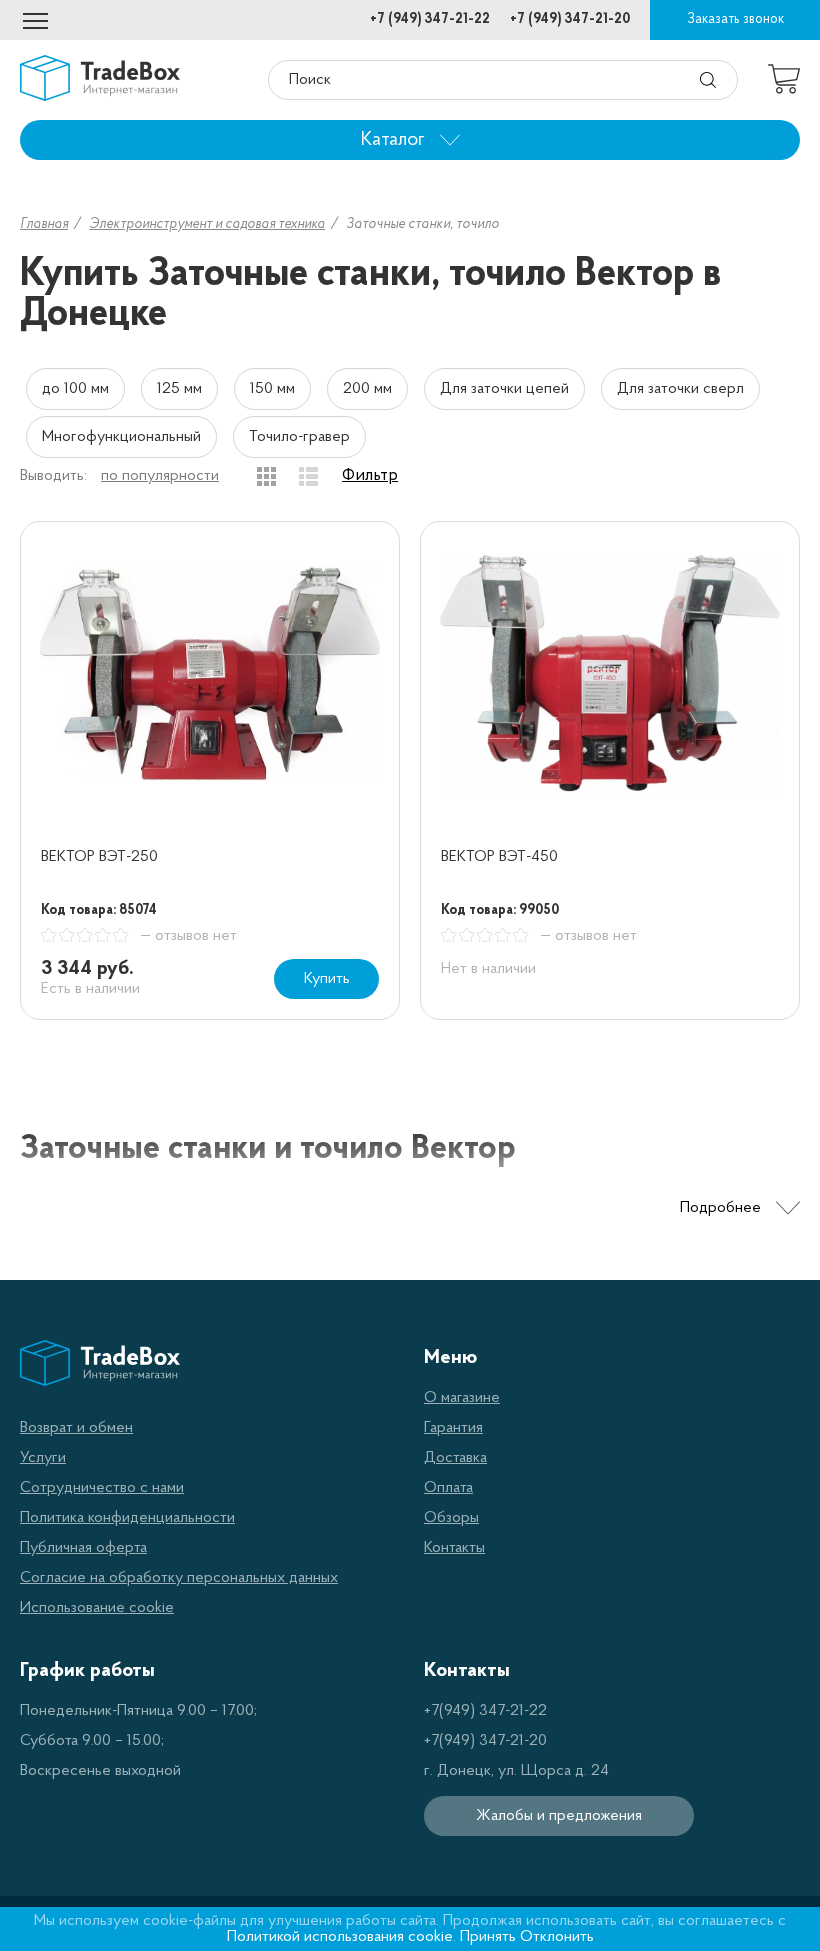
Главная (44, 224)
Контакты (454, 1548)
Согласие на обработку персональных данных (179, 1578)
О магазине (462, 1398)
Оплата (448, 1488)
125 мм (179, 389)
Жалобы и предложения (559, 1816)
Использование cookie (97, 1608)
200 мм (367, 389)
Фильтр (370, 476)
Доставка (455, 1458)
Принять (488, 1937)
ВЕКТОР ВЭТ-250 (99, 857)
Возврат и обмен (76, 1428)
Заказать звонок (735, 19)
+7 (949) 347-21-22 (430, 19)
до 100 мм (75, 389)
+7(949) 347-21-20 (485, 1741)
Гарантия (453, 1428)
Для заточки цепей (504, 389)
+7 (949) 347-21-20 (570, 19)
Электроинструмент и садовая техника (207, 224)
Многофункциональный (121, 437)
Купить (327, 979)
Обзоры (451, 1518)
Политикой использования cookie (340, 1937)
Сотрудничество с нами (102, 1488)
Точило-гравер (299, 437)
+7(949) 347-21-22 (485, 1711)
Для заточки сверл (680, 389)
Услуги (43, 1458)
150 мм (272, 389)
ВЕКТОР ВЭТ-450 (499, 857)
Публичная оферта (83, 1548)
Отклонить (557, 1937)
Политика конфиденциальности (127, 1518)
